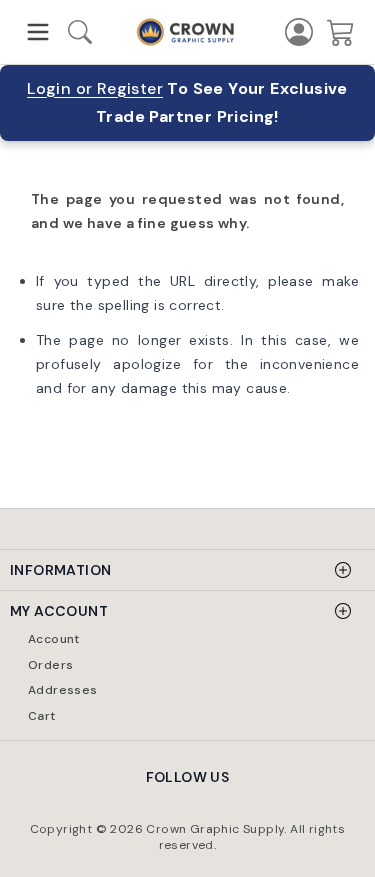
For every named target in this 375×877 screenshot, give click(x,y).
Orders (50, 665)
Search (88, 34)
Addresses (63, 690)
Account (54, 639)
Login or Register (95, 88)
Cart (42, 716)
